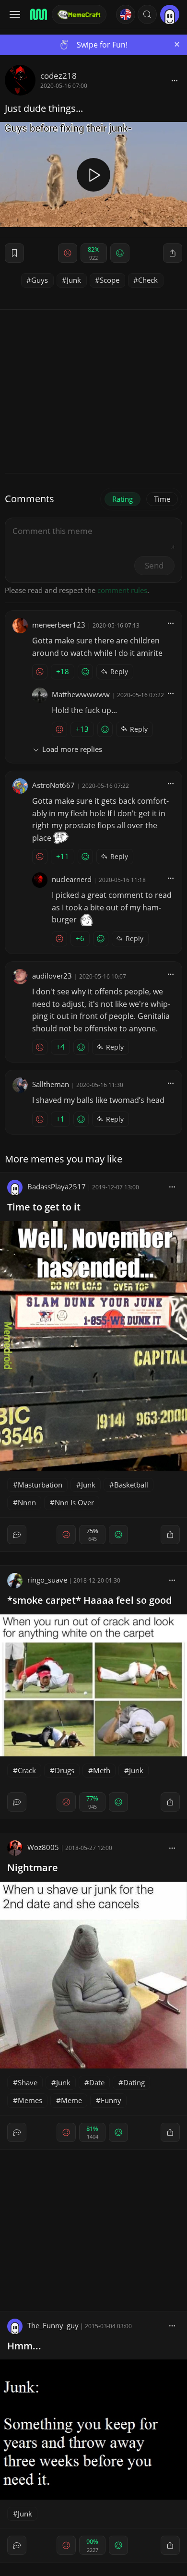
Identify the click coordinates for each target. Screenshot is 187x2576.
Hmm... (24, 2346)
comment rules (122, 590)
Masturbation (40, 1485)
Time (162, 499)
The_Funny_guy (53, 2325)
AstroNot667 (53, 785)
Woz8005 (43, 1847)
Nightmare (33, 1868)
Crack (27, 1770)
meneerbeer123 (59, 625)
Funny (111, 2100)
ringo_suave (47, 1580)
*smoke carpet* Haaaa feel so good (89, 1600)
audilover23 (52, 976)
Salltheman (51, 1084)
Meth (102, 1770)
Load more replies (72, 749)
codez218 (58, 76)
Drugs (64, 1770)
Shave (28, 2082)
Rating (123, 499)
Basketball (131, 1485)
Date (97, 2082)
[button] (147, 14)
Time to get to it (44, 1207)
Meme (71, 2100)
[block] (175, 80)
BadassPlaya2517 (57, 1186)
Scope (110, 280)
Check (148, 280)
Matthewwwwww (81, 694)
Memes (30, 2100)
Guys (40, 280)
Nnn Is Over (74, 1502)
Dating (134, 2082)
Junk (74, 280)
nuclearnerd (72, 879)
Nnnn (27, 1502)
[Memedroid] (38, 14)
